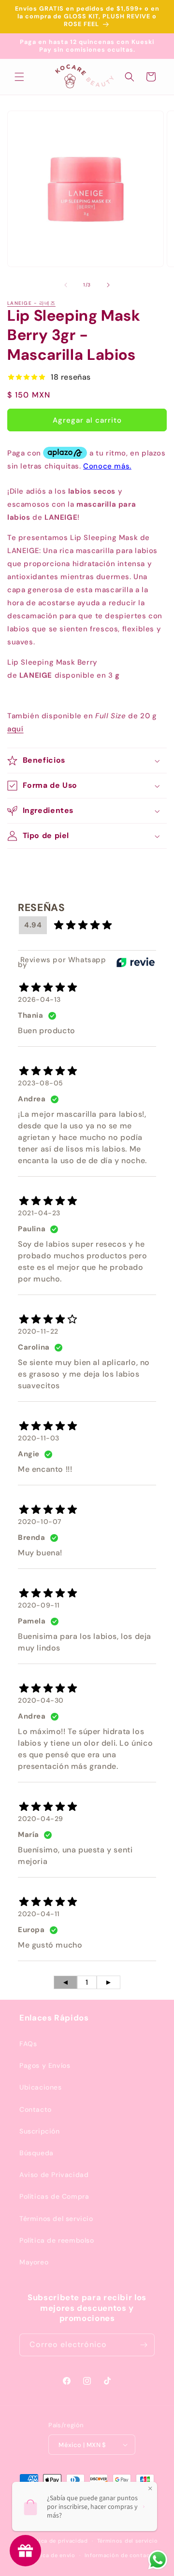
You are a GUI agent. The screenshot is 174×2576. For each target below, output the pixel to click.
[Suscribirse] (144, 2345)
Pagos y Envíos (45, 2065)
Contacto (36, 2109)
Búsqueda (36, 2153)
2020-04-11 (39, 1914)
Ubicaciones (41, 2087)
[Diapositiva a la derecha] (108, 285)
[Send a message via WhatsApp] (158, 2560)
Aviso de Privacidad (54, 2175)
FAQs (28, 2044)
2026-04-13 (39, 999)
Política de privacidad (56, 2541)
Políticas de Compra (54, 2196)
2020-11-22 (38, 1331)
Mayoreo (34, 2262)
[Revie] (136, 962)
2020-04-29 (41, 1819)
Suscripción (40, 2131)
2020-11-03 (39, 1438)
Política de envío (51, 2555)
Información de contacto (120, 2555)
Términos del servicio (56, 2219)
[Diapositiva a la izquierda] (66, 285)
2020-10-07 (40, 1522)
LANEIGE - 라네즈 (31, 303)
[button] (19, 77)
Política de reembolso (57, 2240)
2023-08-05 (41, 1083)
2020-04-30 (41, 1700)
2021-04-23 (39, 1213)
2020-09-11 (39, 1605)
